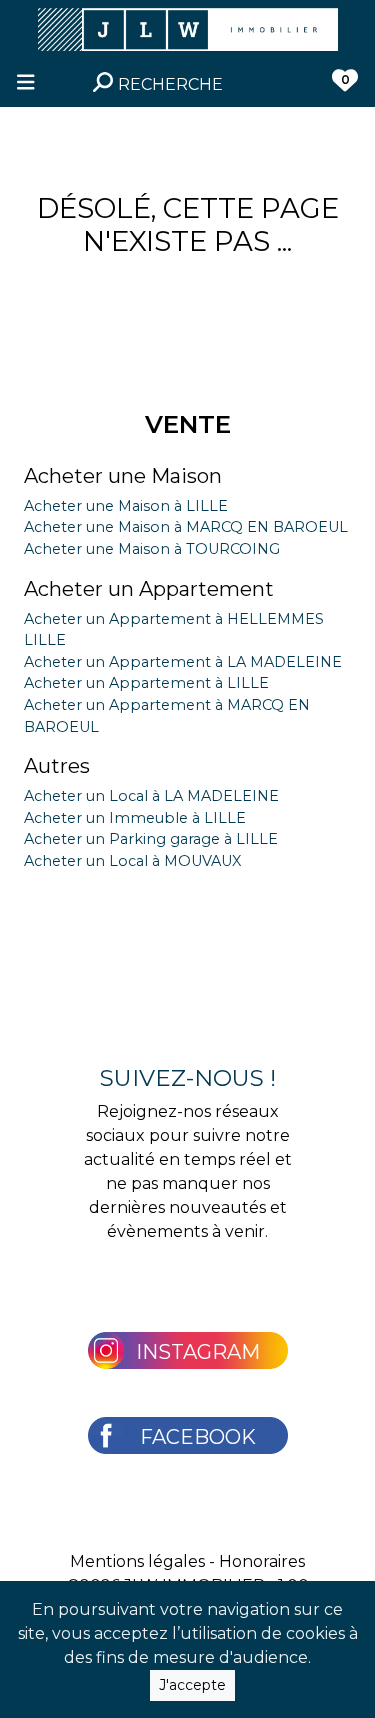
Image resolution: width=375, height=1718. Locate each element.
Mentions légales (137, 1561)
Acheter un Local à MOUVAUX (132, 861)
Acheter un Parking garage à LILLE (151, 839)
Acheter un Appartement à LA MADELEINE (183, 662)
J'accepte (192, 1685)
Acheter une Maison (123, 476)
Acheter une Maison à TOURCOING (152, 549)
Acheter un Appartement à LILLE (146, 683)
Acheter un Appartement (149, 589)
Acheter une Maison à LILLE (126, 506)
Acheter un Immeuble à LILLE (135, 818)
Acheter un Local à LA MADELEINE (151, 796)
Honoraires (262, 1561)
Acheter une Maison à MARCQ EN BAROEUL (186, 527)
